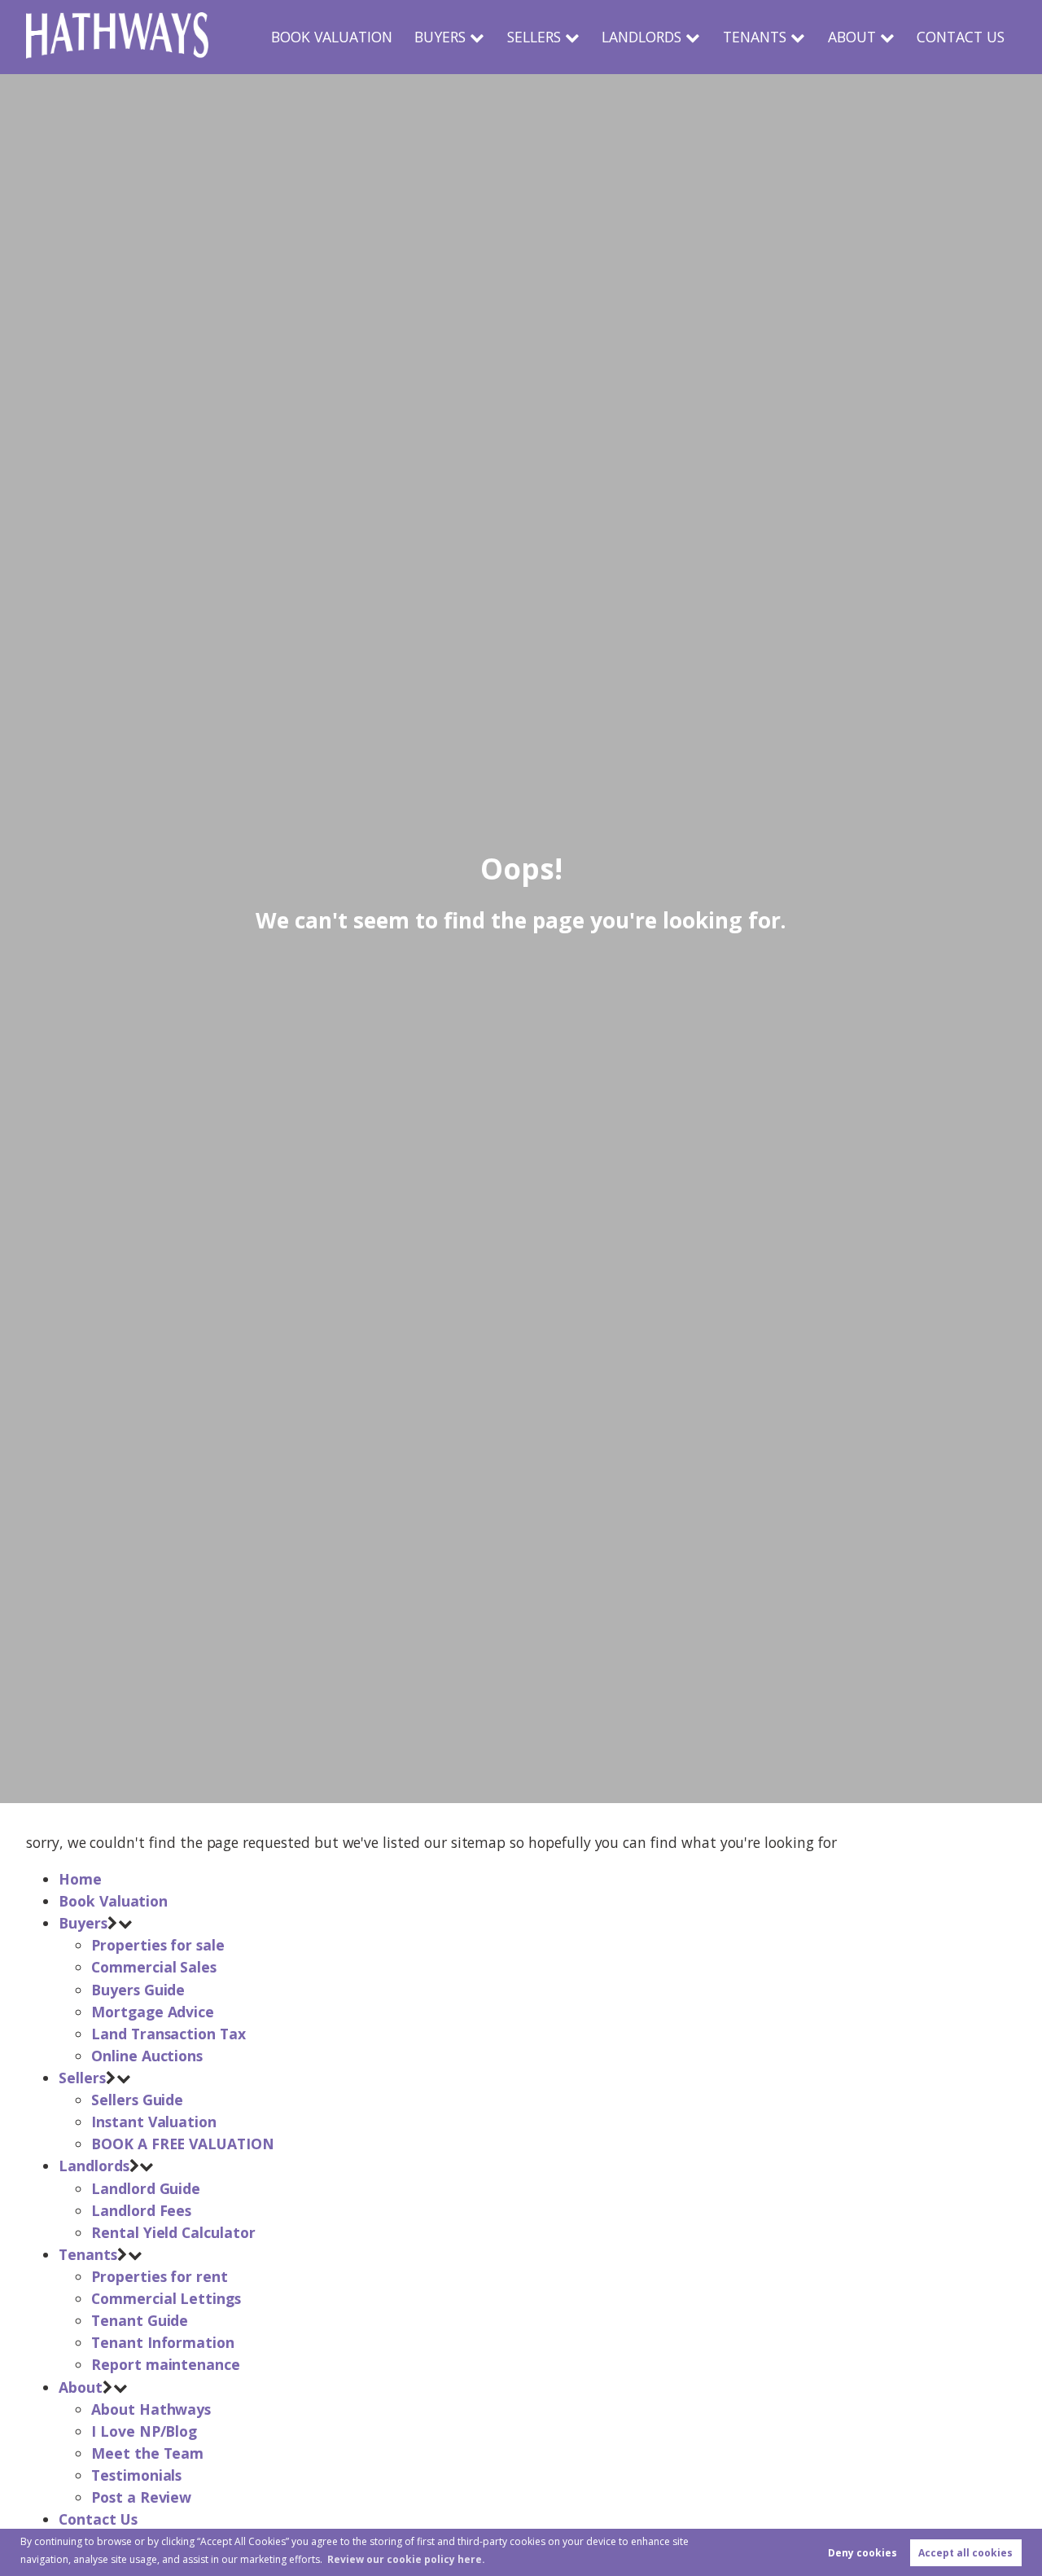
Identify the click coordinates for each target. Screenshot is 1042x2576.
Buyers (440, 37)
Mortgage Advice (153, 2012)
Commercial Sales (154, 1967)
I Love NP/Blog (144, 2431)
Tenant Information (163, 2342)
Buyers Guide (138, 1990)
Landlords (641, 37)
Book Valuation (332, 37)
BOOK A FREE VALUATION (183, 2144)
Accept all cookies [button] (965, 2553)
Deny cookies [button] (862, 2553)
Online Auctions (147, 2056)
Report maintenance (166, 2364)
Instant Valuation (154, 2122)
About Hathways (151, 2409)
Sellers (534, 37)
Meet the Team (147, 2453)
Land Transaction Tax (169, 2034)
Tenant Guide (140, 2320)
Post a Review (141, 2497)
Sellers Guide (137, 2100)
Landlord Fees (141, 2210)
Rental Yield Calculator (173, 2232)
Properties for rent (160, 2276)
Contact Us (961, 37)
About (852, 37)
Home (80, 1879)
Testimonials (136, 2475)
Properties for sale (158, 1945)
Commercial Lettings (166, 2298)
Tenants (755, 37)
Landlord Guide (146, 2188)
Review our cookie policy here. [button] (406, 2559)
